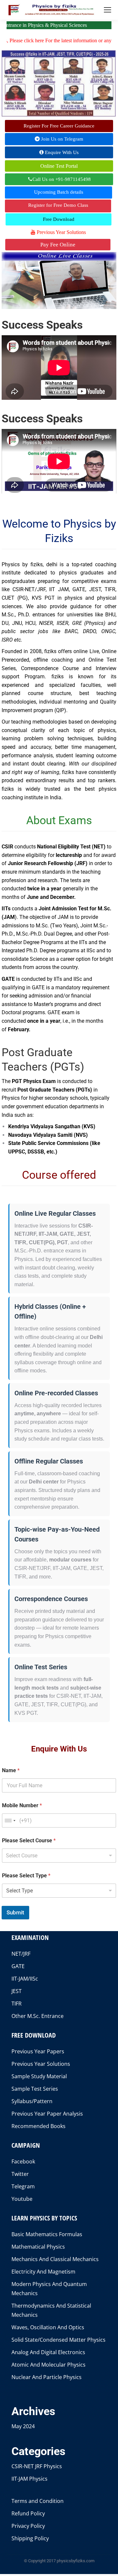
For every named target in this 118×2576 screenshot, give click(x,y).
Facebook (23, 2161)
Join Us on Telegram (61, 139)
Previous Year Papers (38, 2051)
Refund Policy (28, 2513)
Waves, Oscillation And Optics (48, 2327)
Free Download (59, 219)
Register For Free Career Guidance (59, 126)
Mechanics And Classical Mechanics (55, 2259)
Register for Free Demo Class (58, 205)
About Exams (59, 820)
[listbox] (59, 1856)
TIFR (17, 2004)
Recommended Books (39, 2126)
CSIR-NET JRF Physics (37, 2466)
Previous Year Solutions (61, 232)
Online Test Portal (59, 166)
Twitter (20, 2174)
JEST (17, 1991)
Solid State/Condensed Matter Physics (59, 2340)
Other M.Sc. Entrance (38, 2016)
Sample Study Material (39, 2076)
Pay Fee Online (58, 245)
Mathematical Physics (38, 2247)
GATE (18, 1966)
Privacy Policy (28, 2526)
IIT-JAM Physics (29, 2479)
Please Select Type (26, 1876)
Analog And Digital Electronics (48, 2352)
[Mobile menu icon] (108, 10)
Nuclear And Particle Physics (47, 2377)
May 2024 (23, 2426)
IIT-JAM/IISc (25, 1979)
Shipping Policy (30, 2538)
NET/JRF (21, 1954)
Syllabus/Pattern (32, 2101)
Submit (15, 1912)
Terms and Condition (38, 2501)
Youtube (22, 2199)
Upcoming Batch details (59, 192)
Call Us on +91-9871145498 (62, 179)
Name (11, 1770)
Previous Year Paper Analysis (47, 2114)
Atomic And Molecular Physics (49, 2365)
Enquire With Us (61, 152)
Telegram (23, 2186)
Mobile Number (22, 1805)
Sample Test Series (35, 2089)
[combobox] (10, 1821)
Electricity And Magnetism (43, 2272)
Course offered (59, 1175)
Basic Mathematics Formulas (47, 2234)
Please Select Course (29, 1840)
